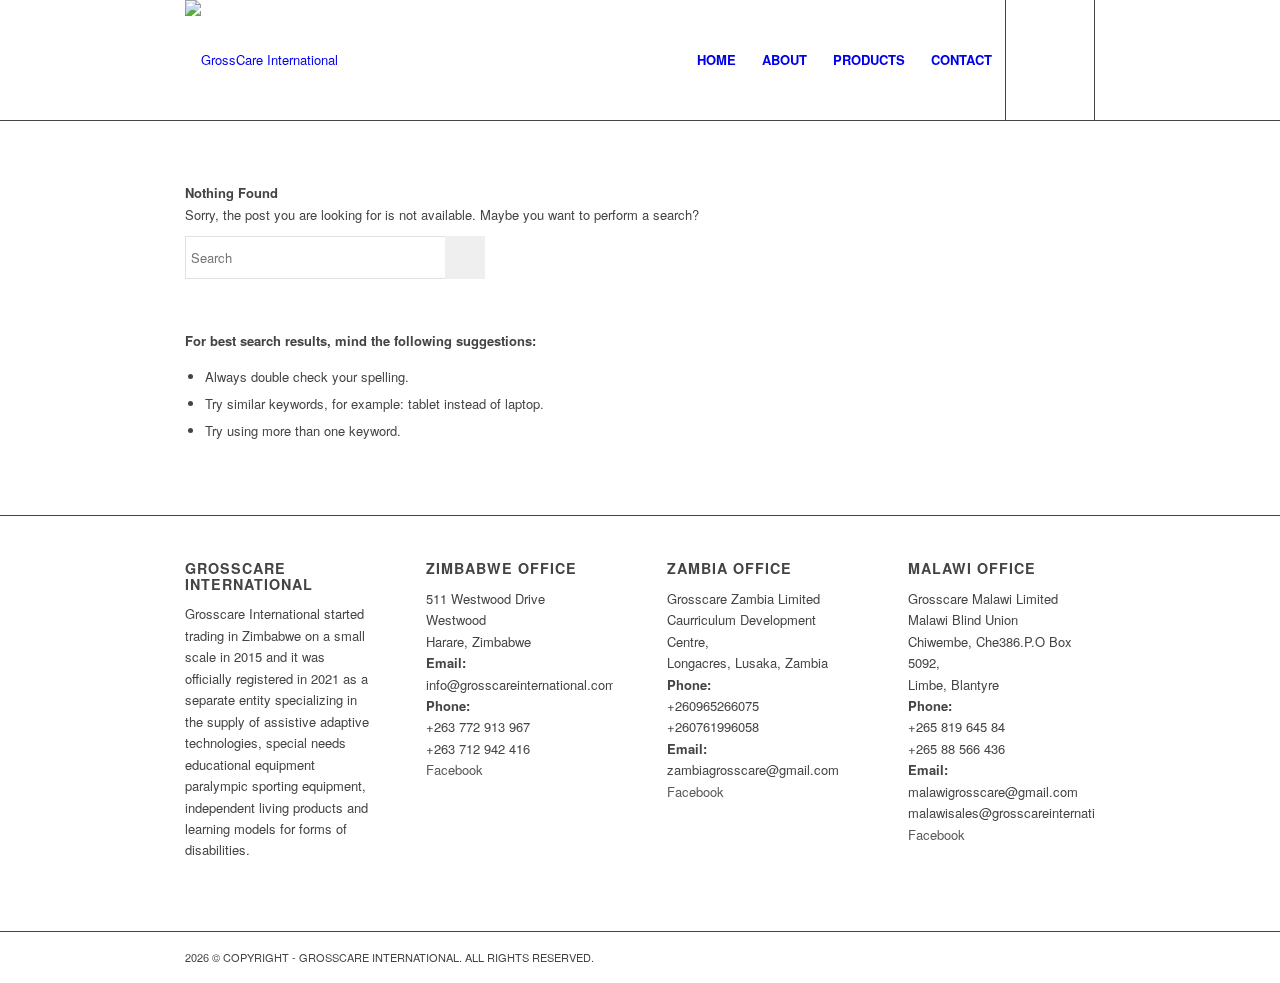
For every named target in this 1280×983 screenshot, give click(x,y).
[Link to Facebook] (1080, 957)
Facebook (454, 769)
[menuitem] (716, 60)
